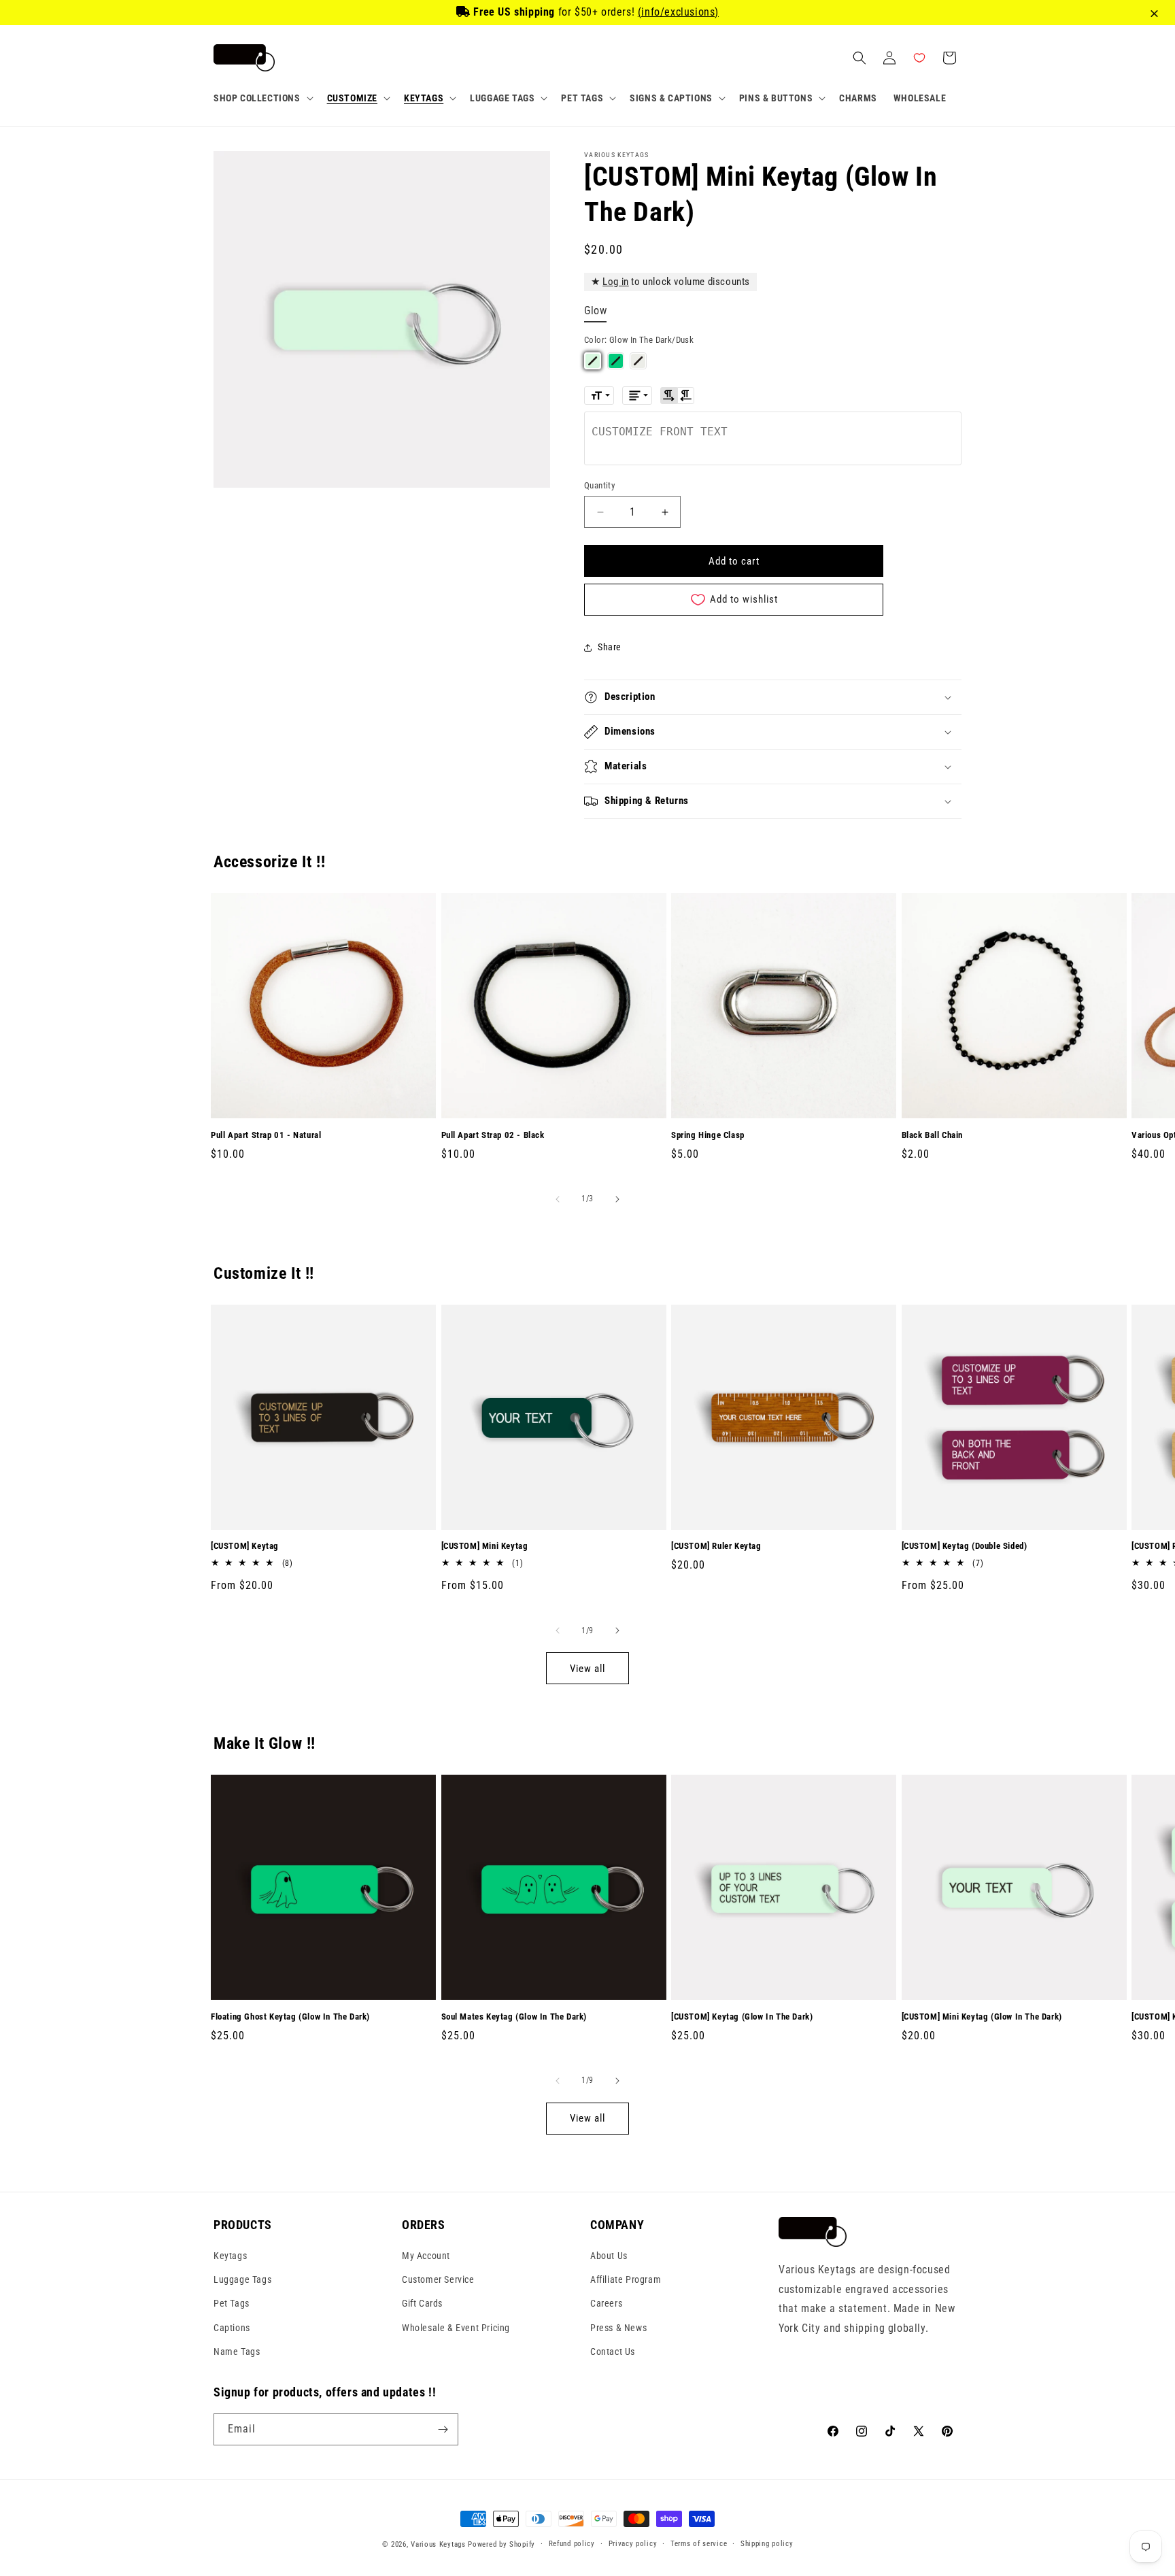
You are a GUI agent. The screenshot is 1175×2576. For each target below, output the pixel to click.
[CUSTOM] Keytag (245, 1546)
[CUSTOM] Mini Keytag (485, 1546)
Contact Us (613, 2352)
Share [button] (610, 647)
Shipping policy (767, 2544)
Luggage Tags (242, 2279)
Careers (606, 2303)
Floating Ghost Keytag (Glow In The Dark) (290, 2017)
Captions (232, 2328)
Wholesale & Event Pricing (456, 2328)
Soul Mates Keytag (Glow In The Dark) (514, 2017)
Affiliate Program (626, 2279)
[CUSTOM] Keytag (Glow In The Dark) (742, 2017)
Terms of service (699, 2544)
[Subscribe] (443, 2429)
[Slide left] (558, 1199)
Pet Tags (232, 2303)
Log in (616, 282)
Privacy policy (633, 2544)
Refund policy (572, 2544)
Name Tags (237, 2352)
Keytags (230, 2256)
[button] (262, 98)
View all (587, 1669)
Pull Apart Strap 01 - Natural (266, 1135)
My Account (426, 2256)
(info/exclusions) (678, 12)
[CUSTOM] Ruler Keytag (716, 1546)
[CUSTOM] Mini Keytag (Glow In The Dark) (982, 2017)
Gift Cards (422, 2303)
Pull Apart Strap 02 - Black (493, 1135)
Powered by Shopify (501, 2544)
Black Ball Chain (933, 1135)
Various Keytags (438, 2544)
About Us (609, 2256)
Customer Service (438, 2279)
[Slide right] (617, 1199)
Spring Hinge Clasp (708, 1135)
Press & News (618, 2328)
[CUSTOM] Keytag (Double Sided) (965, 1546)
